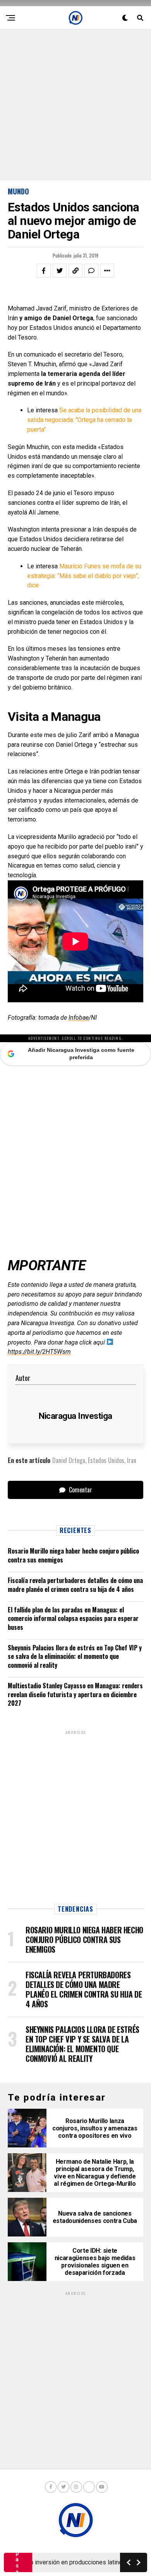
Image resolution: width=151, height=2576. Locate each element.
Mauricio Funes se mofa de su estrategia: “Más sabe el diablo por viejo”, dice (84, 576)
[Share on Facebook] (44, 271)
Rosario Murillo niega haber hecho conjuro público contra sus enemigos (73, 1555)
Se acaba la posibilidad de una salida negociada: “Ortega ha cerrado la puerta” (84, 420)
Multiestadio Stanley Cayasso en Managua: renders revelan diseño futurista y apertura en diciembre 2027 (75, 1694)
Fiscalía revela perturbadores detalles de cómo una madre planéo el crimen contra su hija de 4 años (75, 1585)
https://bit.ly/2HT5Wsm (39, 1352)
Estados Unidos (106, 1460)
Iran (132, 1460)
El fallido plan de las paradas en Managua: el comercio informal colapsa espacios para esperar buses (73, 1618)
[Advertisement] (75, 105)
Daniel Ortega (69, 1460)
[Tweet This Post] (60, 271)
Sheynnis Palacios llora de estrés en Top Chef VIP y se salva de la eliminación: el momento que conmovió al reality (75, 1656)
